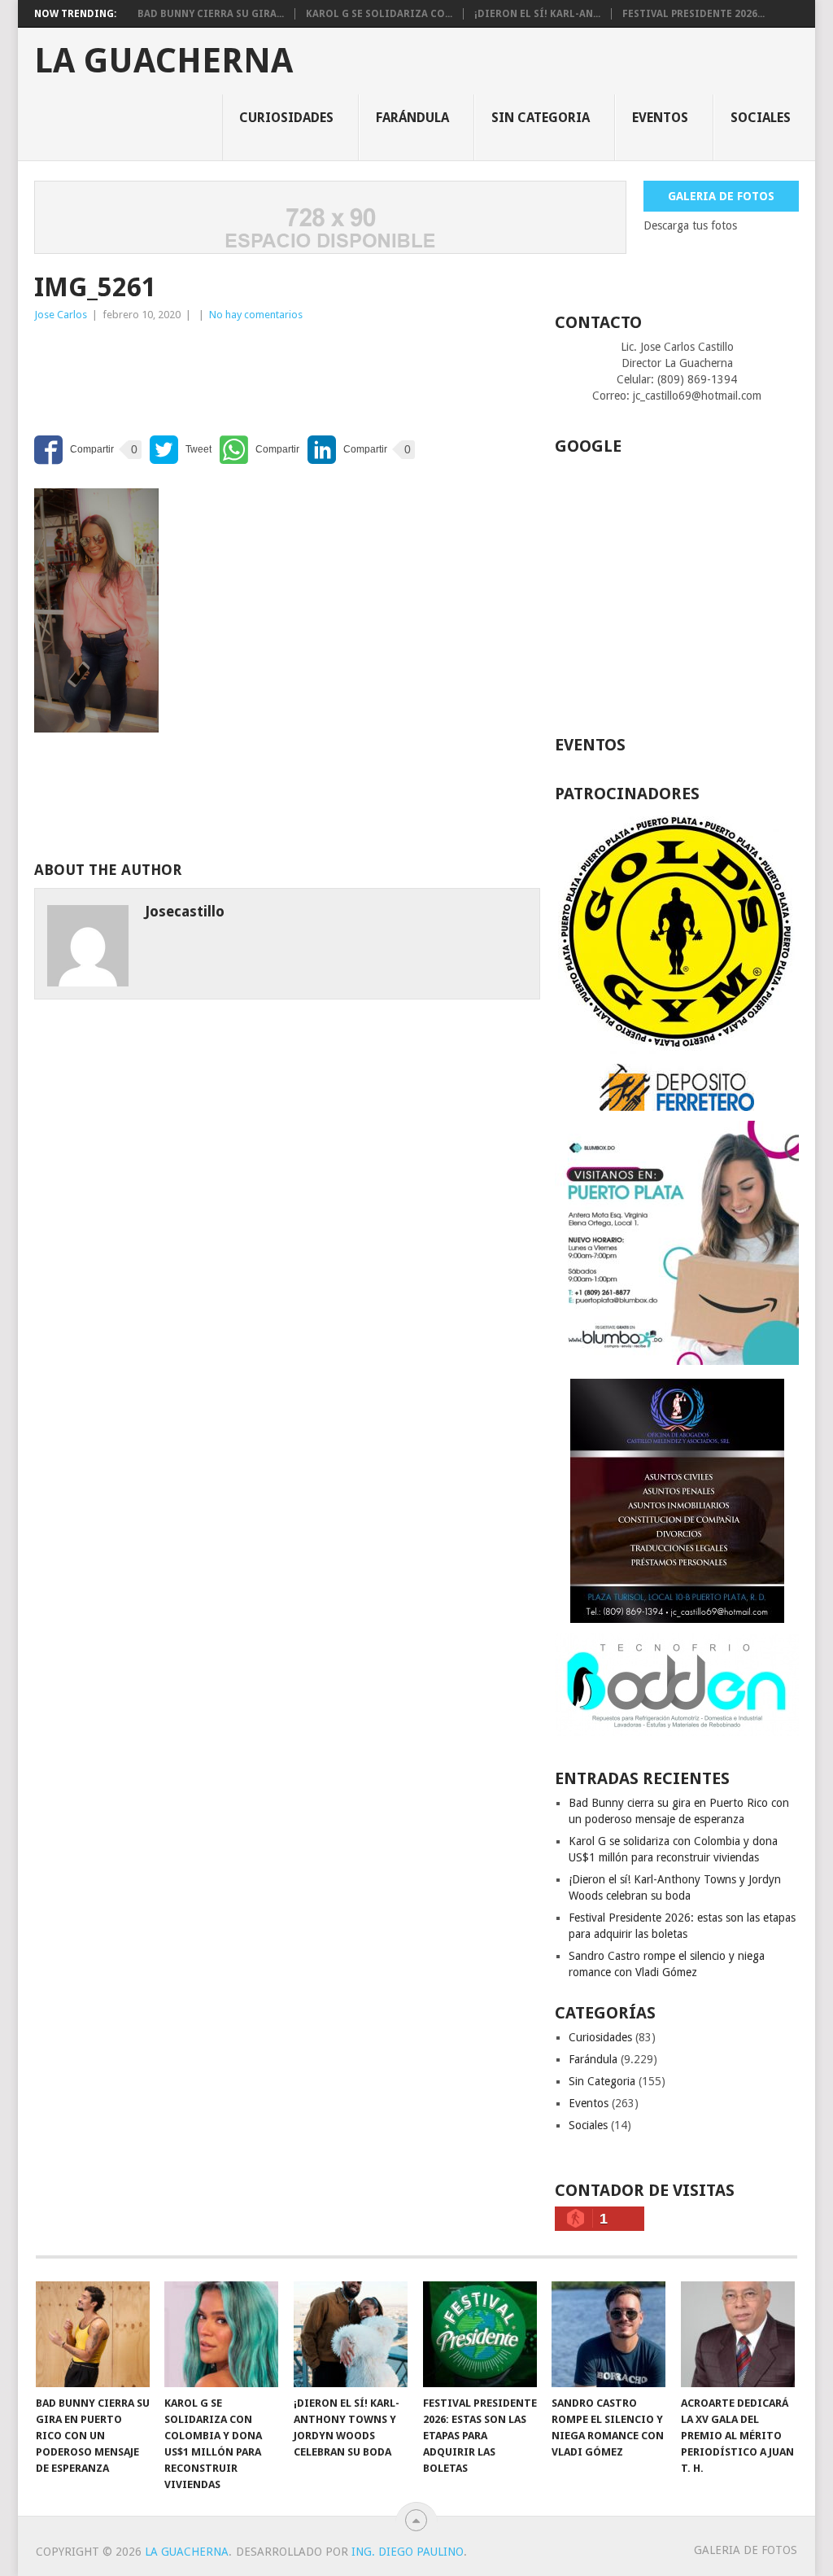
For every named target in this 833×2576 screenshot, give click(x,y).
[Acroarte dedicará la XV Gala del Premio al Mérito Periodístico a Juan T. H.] (738, 2334)
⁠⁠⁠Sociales (761, 118)
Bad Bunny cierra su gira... (211, 14)
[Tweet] (181, 450)
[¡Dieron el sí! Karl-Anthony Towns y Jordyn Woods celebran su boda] (351, 2334)
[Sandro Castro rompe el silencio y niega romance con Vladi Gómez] (608, 2334)
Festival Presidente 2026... (693, 14)
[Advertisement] (164, 373)
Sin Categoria (541, 118)
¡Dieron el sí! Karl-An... (537, 14)
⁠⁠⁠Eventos (660, 118)
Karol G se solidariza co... (379, 14)
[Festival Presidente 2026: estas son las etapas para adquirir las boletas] (480, 2334)
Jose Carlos (61, 315)
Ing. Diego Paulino (408, 2552)
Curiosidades (286, 118)
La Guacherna (164, 61)
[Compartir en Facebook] (74, 450)
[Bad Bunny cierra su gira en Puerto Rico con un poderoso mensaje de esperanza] (93, 2334)
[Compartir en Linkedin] (347, 450)
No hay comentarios (256, 315)
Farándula (412, 118)
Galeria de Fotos (721, 196)
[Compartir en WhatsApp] (259, 450)
